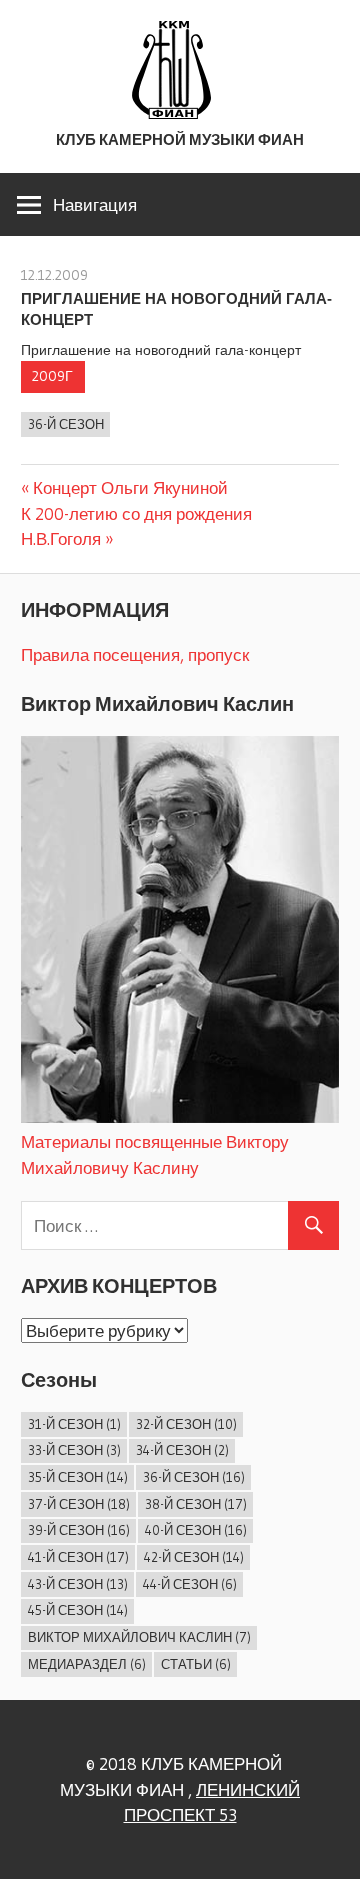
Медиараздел (87, 1664)
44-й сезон (190, 1584)
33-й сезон (74, 1450)
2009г (52, 376)
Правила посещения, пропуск (135, 654)
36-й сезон (66, 424)
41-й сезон (78, 1557)
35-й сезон (78, 1477)
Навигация (95, 204)
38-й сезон (196, 1504)
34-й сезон (182, 1450)
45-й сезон (78, 1610)
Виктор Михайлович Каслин (139, 1637)
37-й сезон (79, 1504)
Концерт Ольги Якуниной (130, 487)
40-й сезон (196, 1530)
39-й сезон (79, 1530)
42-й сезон (194, 1557)
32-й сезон (186, 1424)
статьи (196, 1664)
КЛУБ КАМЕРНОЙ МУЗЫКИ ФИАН (180, 139)
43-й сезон (78, 1584)
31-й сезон (74, 1424)
